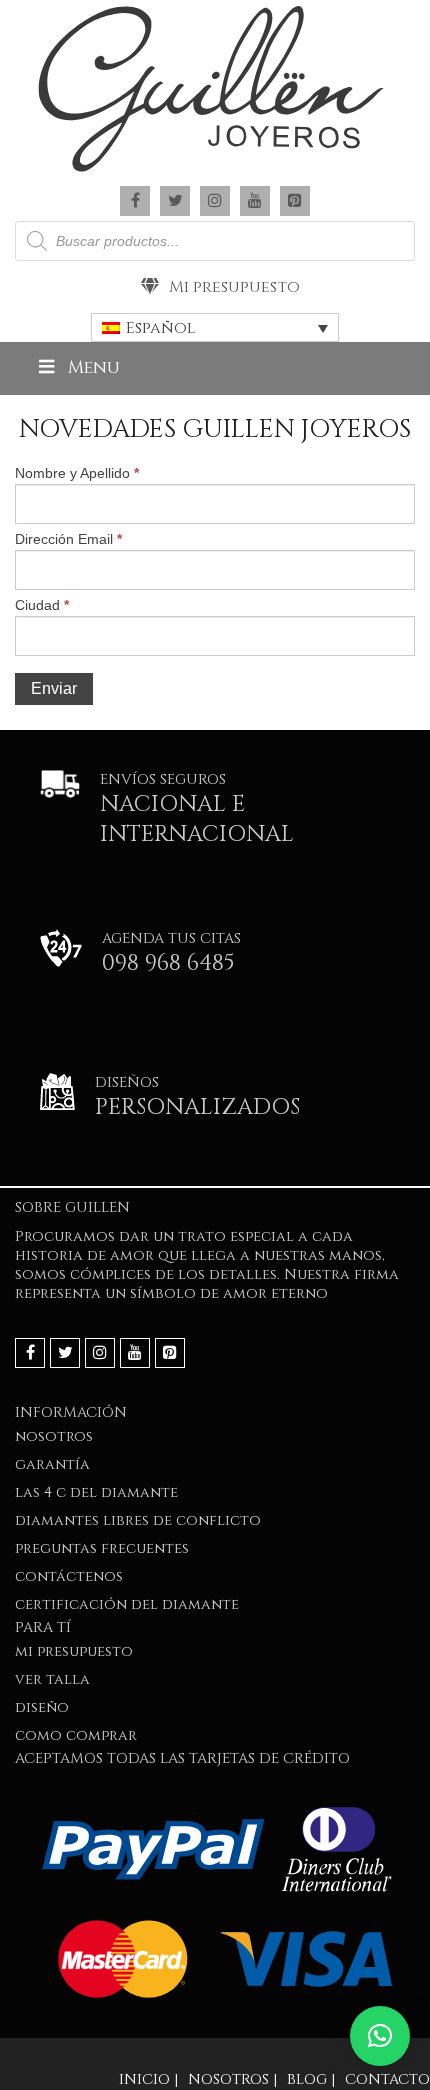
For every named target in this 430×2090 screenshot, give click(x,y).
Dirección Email (68, 539)
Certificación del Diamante (127, 1604)
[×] (380, 2036)
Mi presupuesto (234, 287)
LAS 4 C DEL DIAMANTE (96, 1492)
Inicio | (148, 2079)
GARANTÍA (52, 1464)
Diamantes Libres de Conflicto (138, 1520)
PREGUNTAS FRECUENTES (102, 1548)
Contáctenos (69, 1576)
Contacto (387, 2079)
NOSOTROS (54, 1436)
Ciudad (42, 605)
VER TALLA (52, 1679)
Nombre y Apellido (77, 473)
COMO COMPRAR (76, 1735)
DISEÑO (42, 1707)
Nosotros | (232, 2079)
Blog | (311, 2079)
